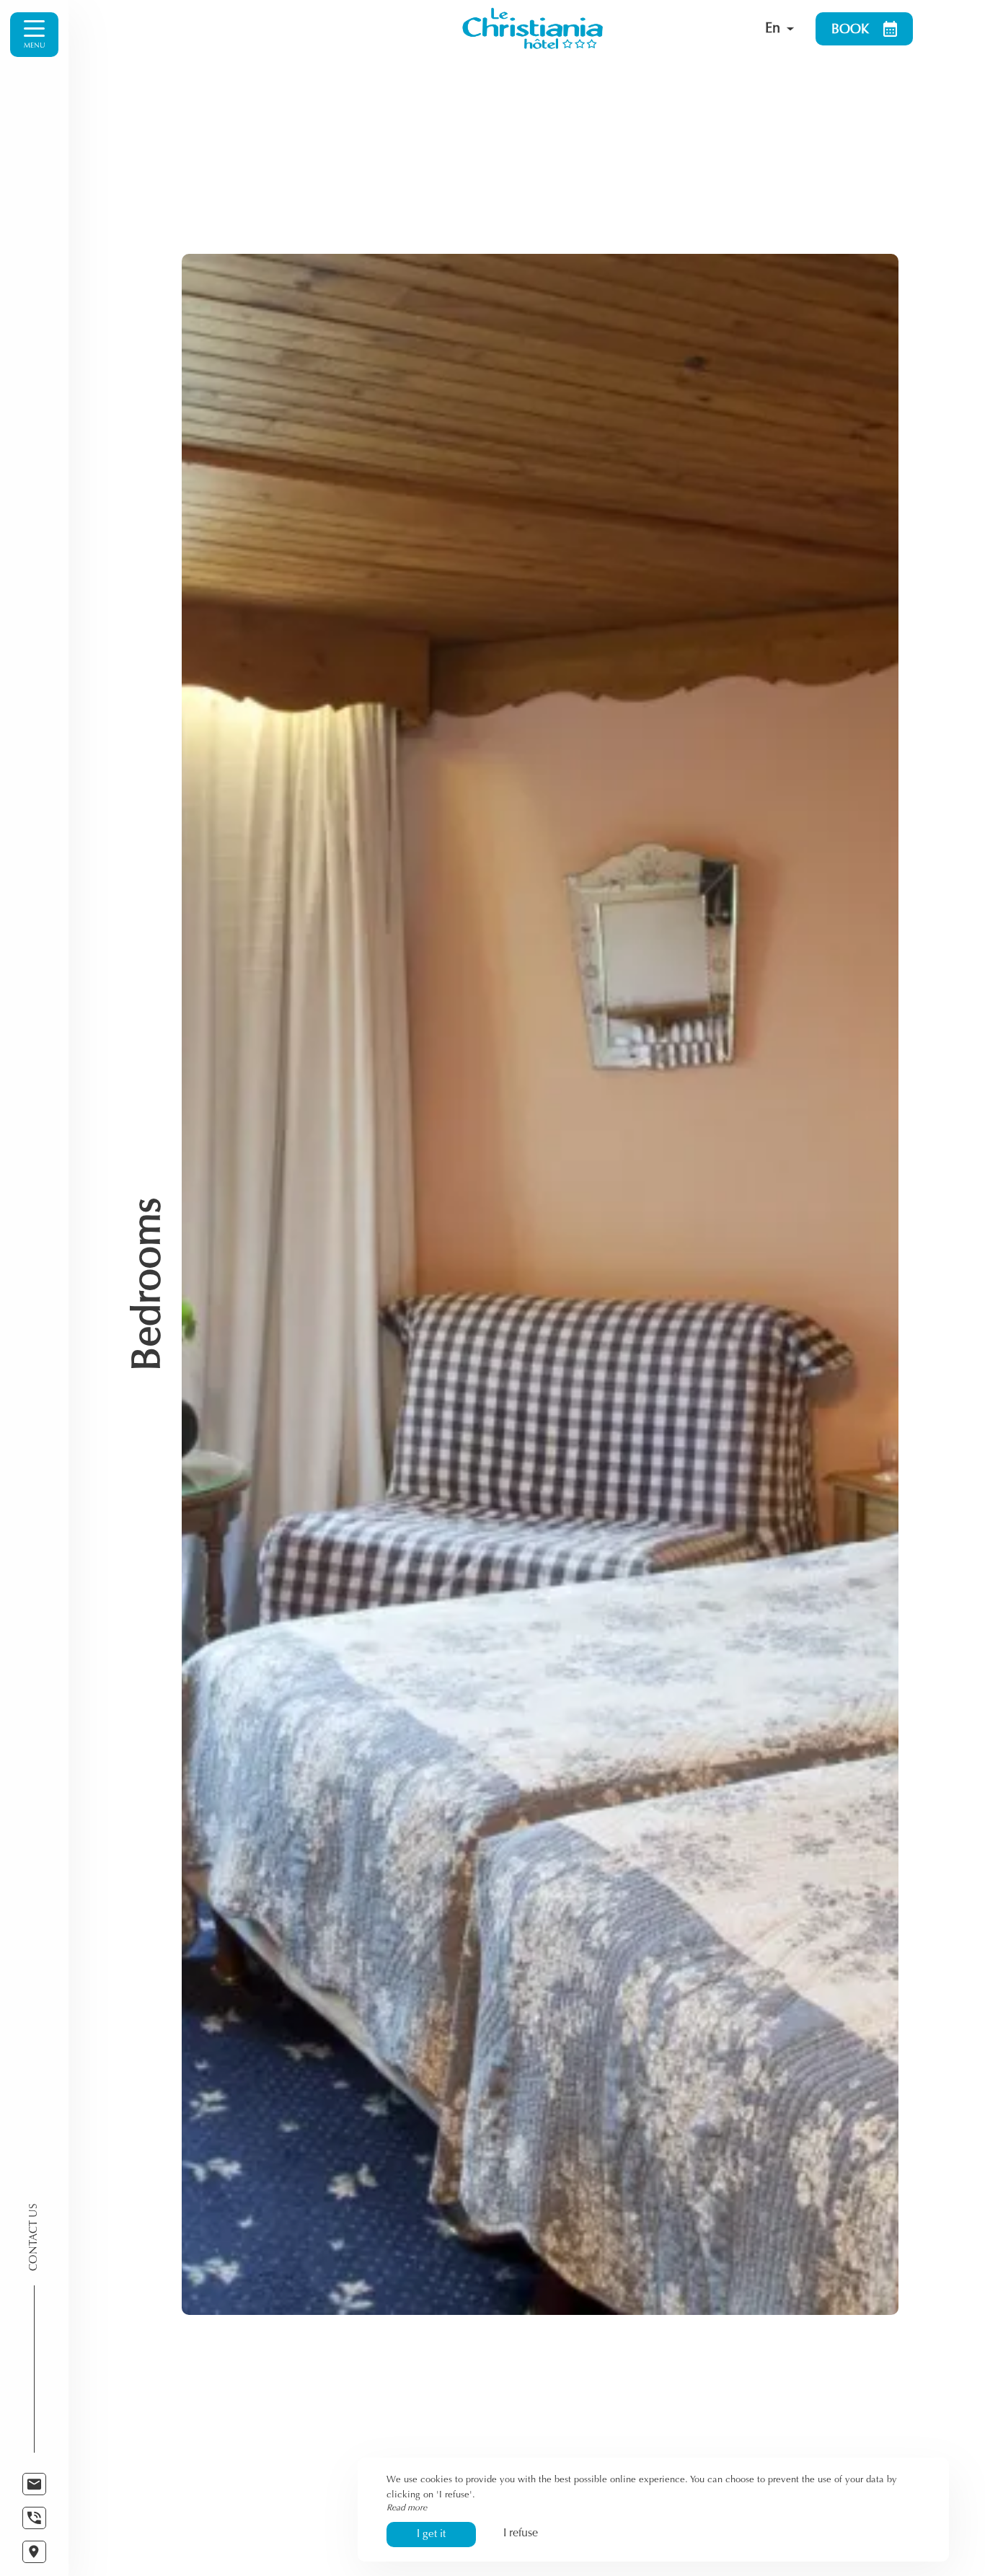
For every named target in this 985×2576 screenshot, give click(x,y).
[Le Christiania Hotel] (591, 29)
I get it (431, 2535)
